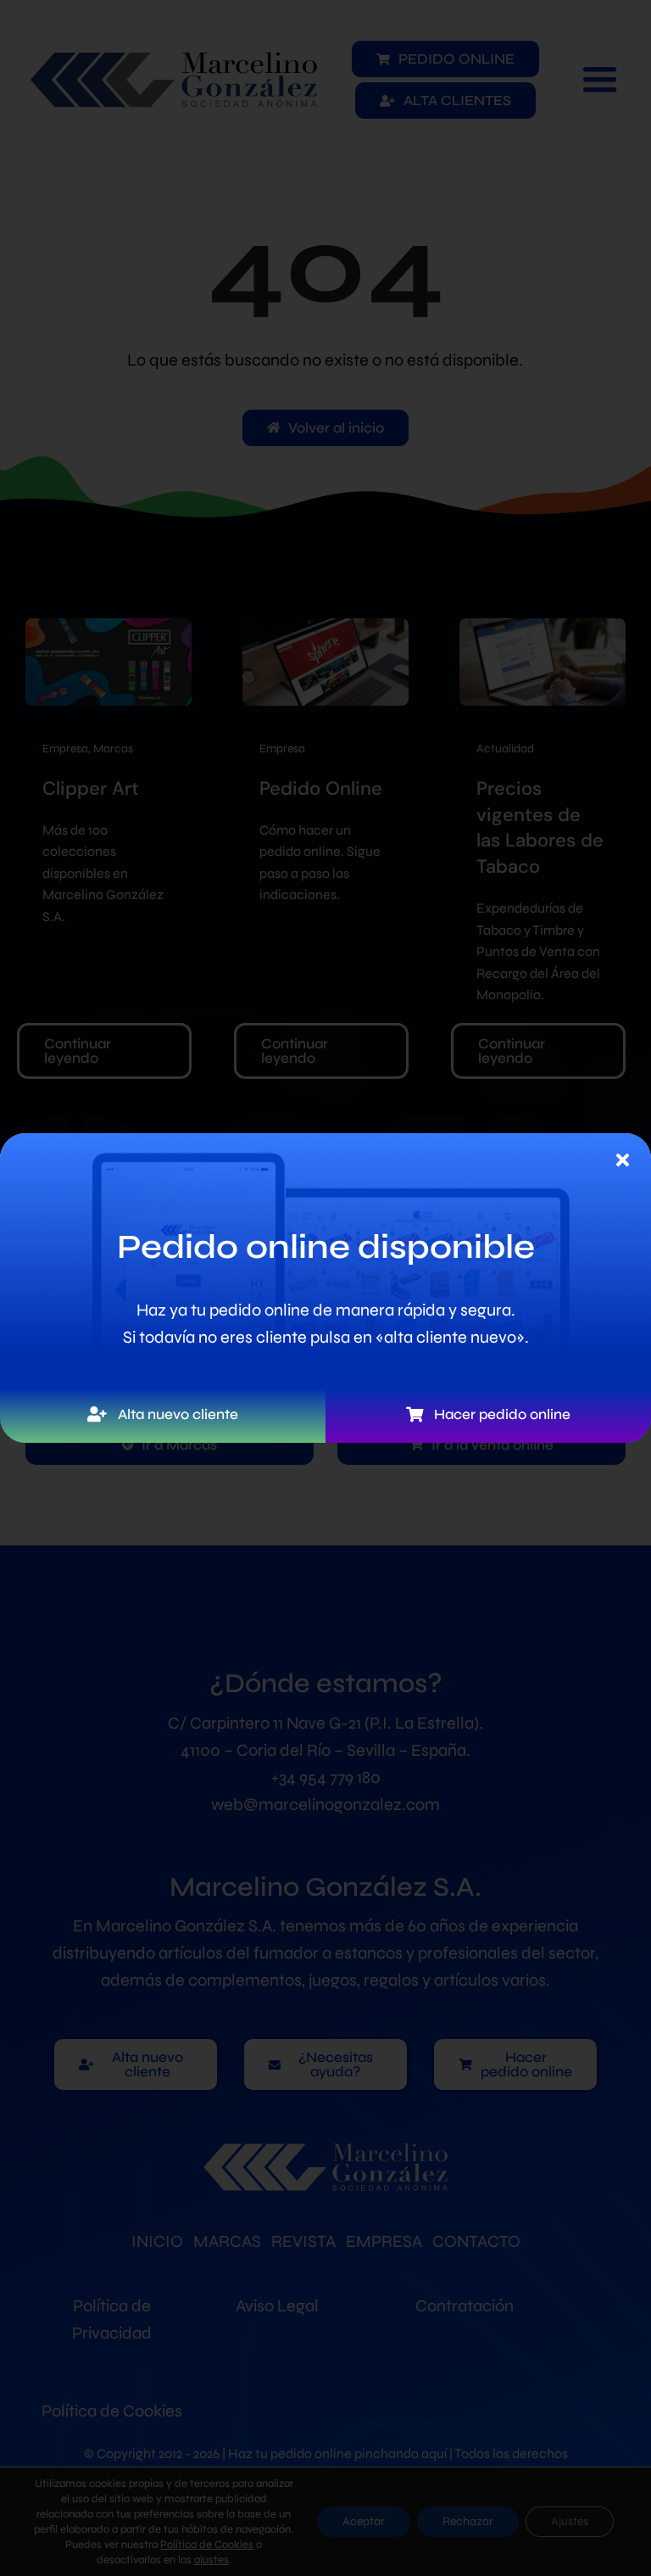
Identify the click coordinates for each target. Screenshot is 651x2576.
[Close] (623, 1160)
